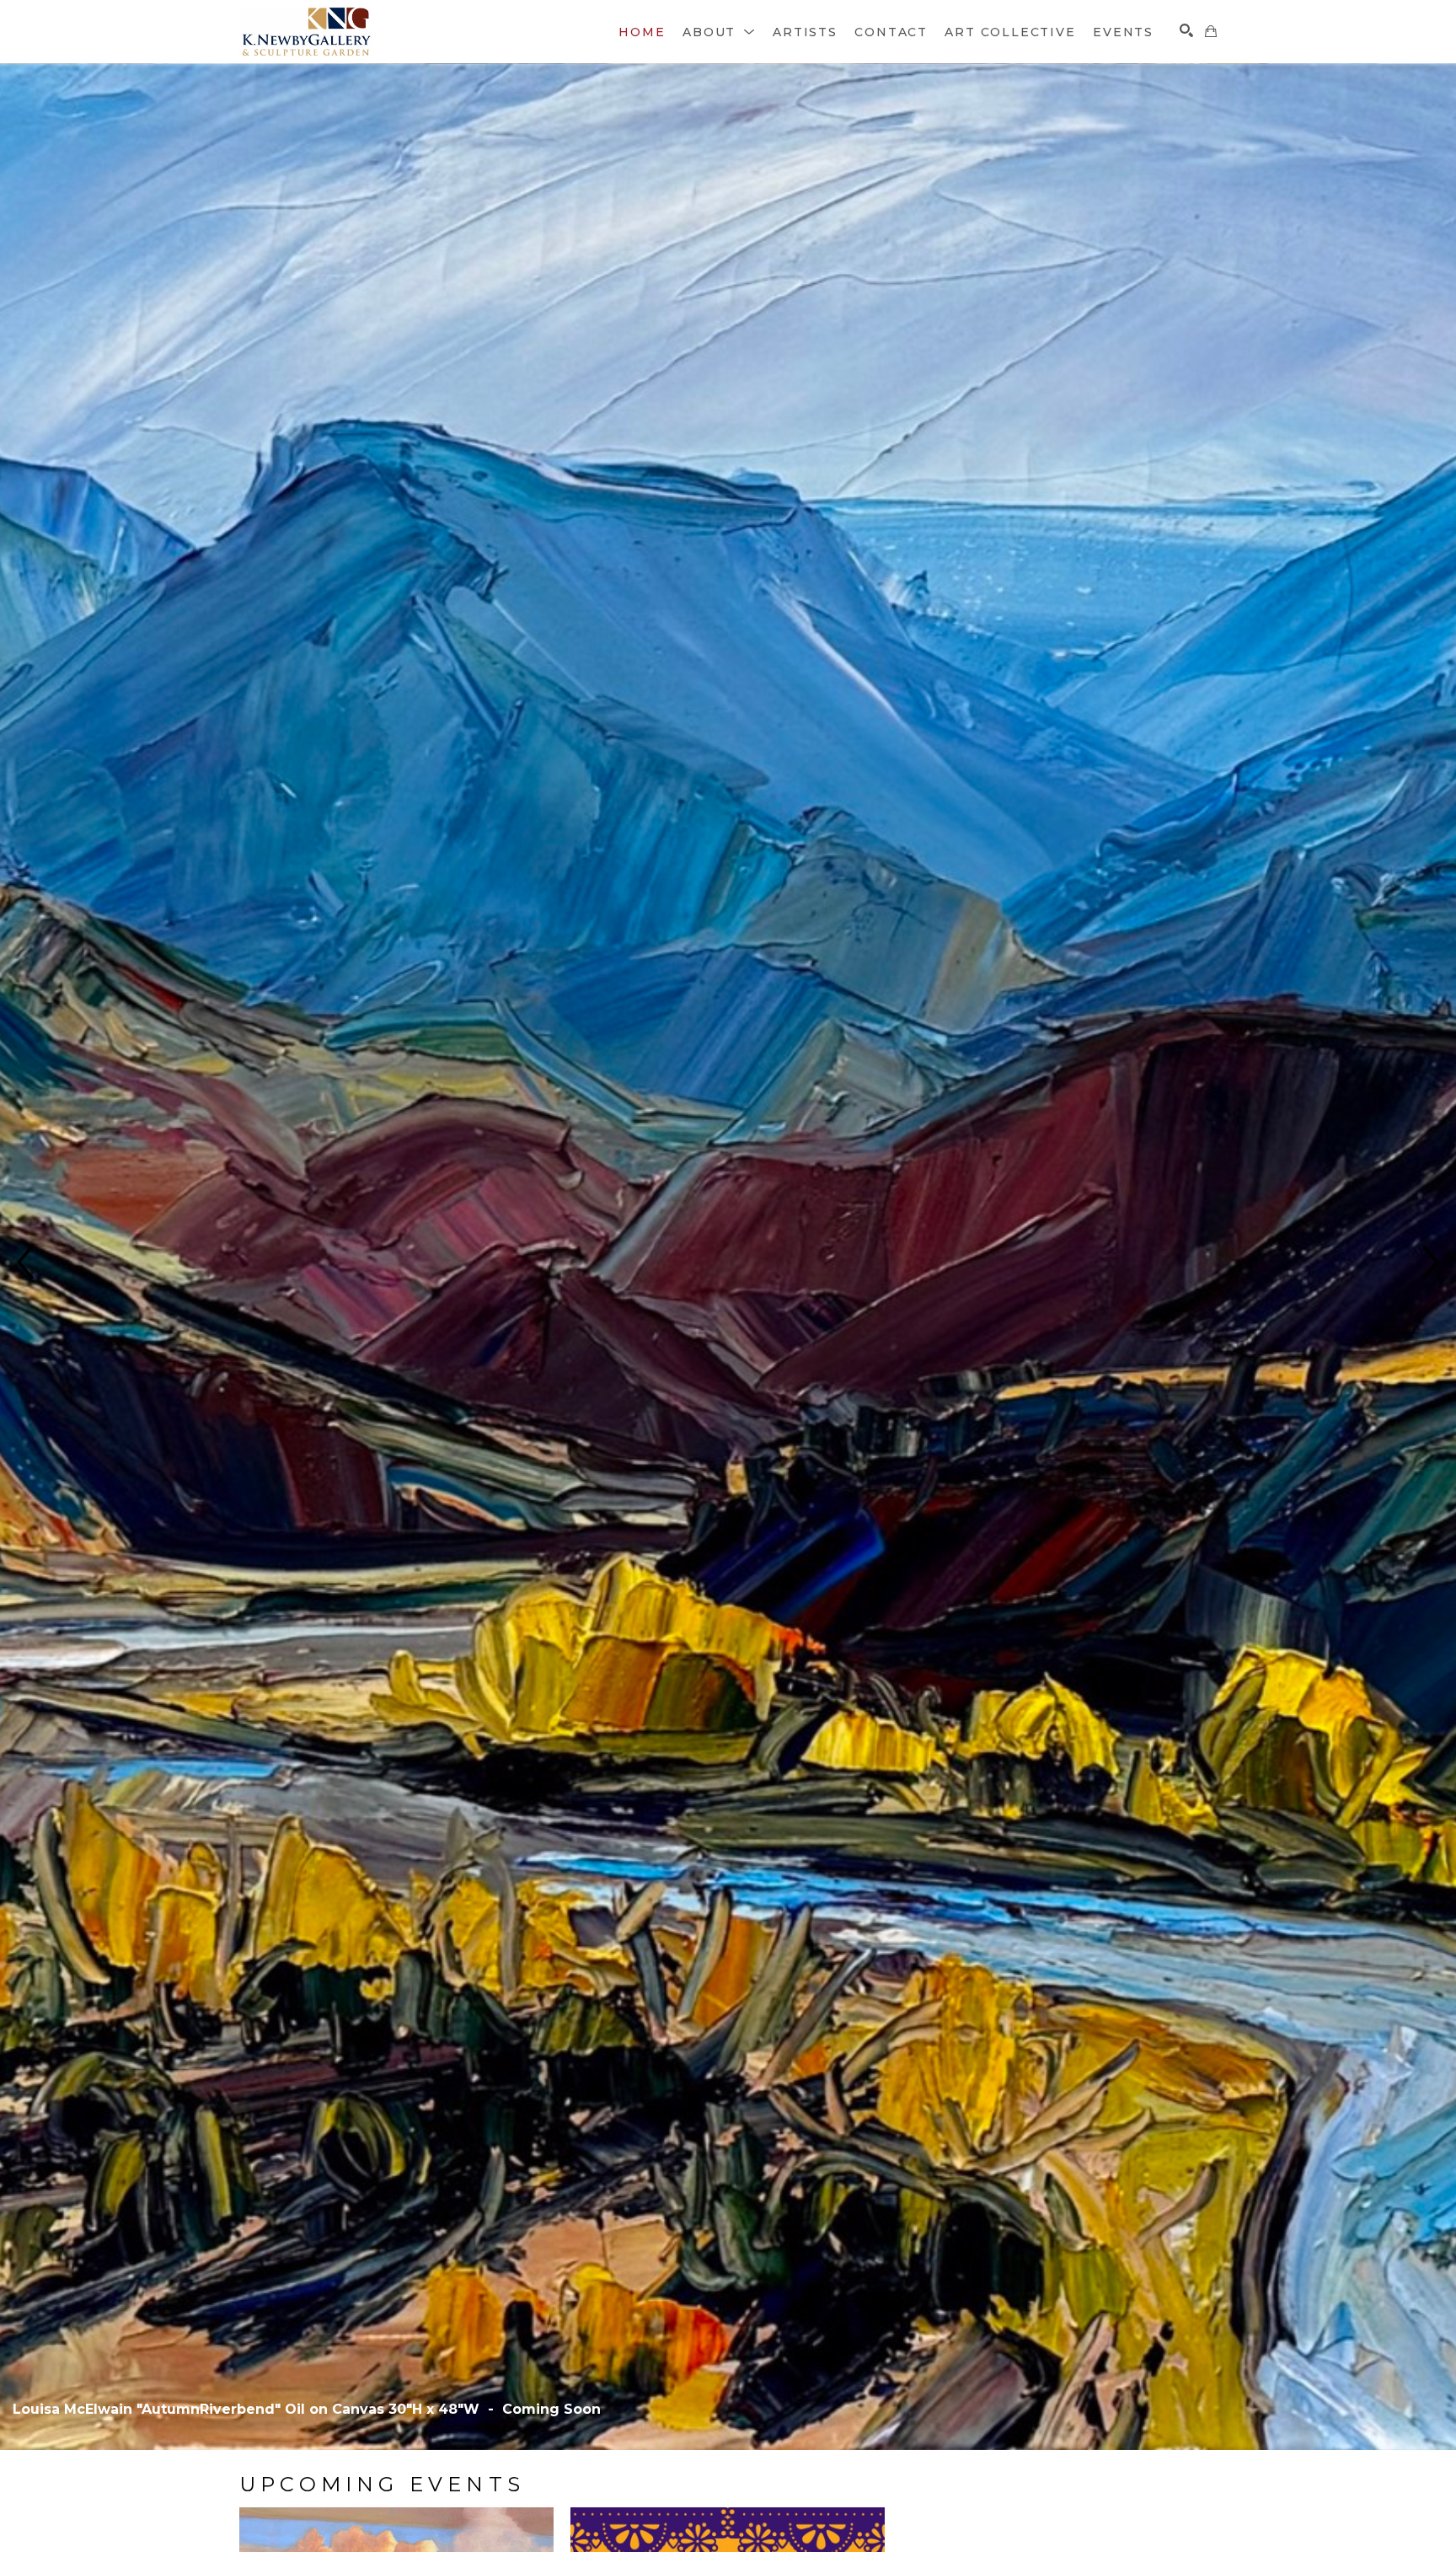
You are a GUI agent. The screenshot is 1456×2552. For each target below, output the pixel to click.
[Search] (1186, 30)
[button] (719, 32)
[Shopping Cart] (1211, 31)
